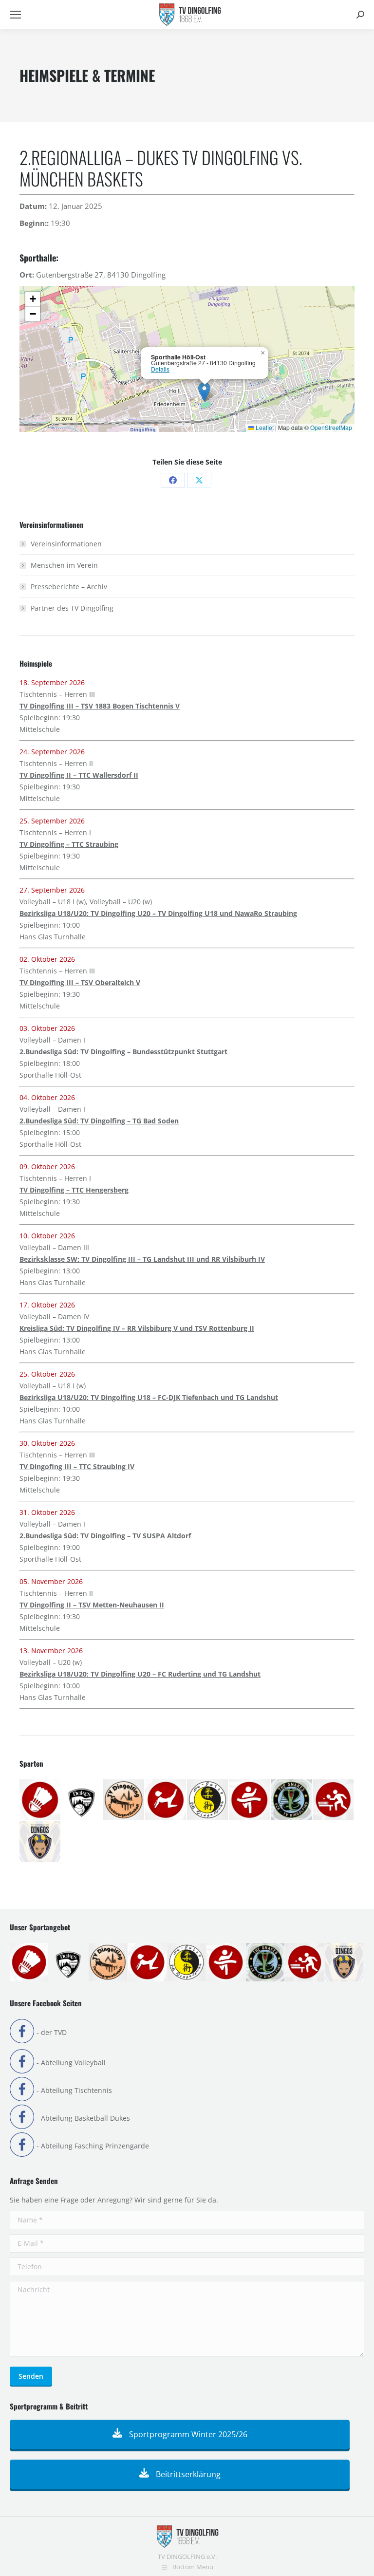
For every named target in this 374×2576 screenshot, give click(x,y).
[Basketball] (82, 1800)
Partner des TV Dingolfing (72, 608)
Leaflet (264, 427)
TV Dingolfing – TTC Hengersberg (74, 1190)
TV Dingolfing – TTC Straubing (69, 844)
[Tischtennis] (334, 1800)
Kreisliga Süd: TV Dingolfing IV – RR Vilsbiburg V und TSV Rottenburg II (137, 1328)
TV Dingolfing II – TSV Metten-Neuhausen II (92, 1605)
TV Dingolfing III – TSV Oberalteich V (80, 982)
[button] (204, 392)
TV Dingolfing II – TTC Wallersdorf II (79, 775)
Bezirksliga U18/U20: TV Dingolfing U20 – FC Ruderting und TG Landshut (140, 1674)
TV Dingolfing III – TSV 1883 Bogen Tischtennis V (100, 706)
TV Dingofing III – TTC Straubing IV (77, 1466)
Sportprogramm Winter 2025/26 (187, 2434)
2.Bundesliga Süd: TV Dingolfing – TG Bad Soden (99, 1121)
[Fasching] (124, 1800)
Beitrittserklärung (187, 2474)
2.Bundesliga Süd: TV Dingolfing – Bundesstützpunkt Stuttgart (123, 1052)
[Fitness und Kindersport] (166, 1800)
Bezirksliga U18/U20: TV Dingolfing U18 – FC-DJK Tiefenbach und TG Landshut (149, 1397)
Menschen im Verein (64, 565)
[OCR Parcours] (292, 1800)
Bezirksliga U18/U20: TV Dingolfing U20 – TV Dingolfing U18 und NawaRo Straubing (158, 913)
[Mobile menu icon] (16, 15)
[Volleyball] (40, 1842)
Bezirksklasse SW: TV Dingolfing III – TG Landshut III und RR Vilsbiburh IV (142, 1259)
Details (160, 369)
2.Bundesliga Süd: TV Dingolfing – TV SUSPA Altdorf (105, 1536)
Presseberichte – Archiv (69, 587)
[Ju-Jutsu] (208, 1800)
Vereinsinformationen (66, 544)
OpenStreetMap (331, 427)
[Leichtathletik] (250, 1800)
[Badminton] (40, 1800)
